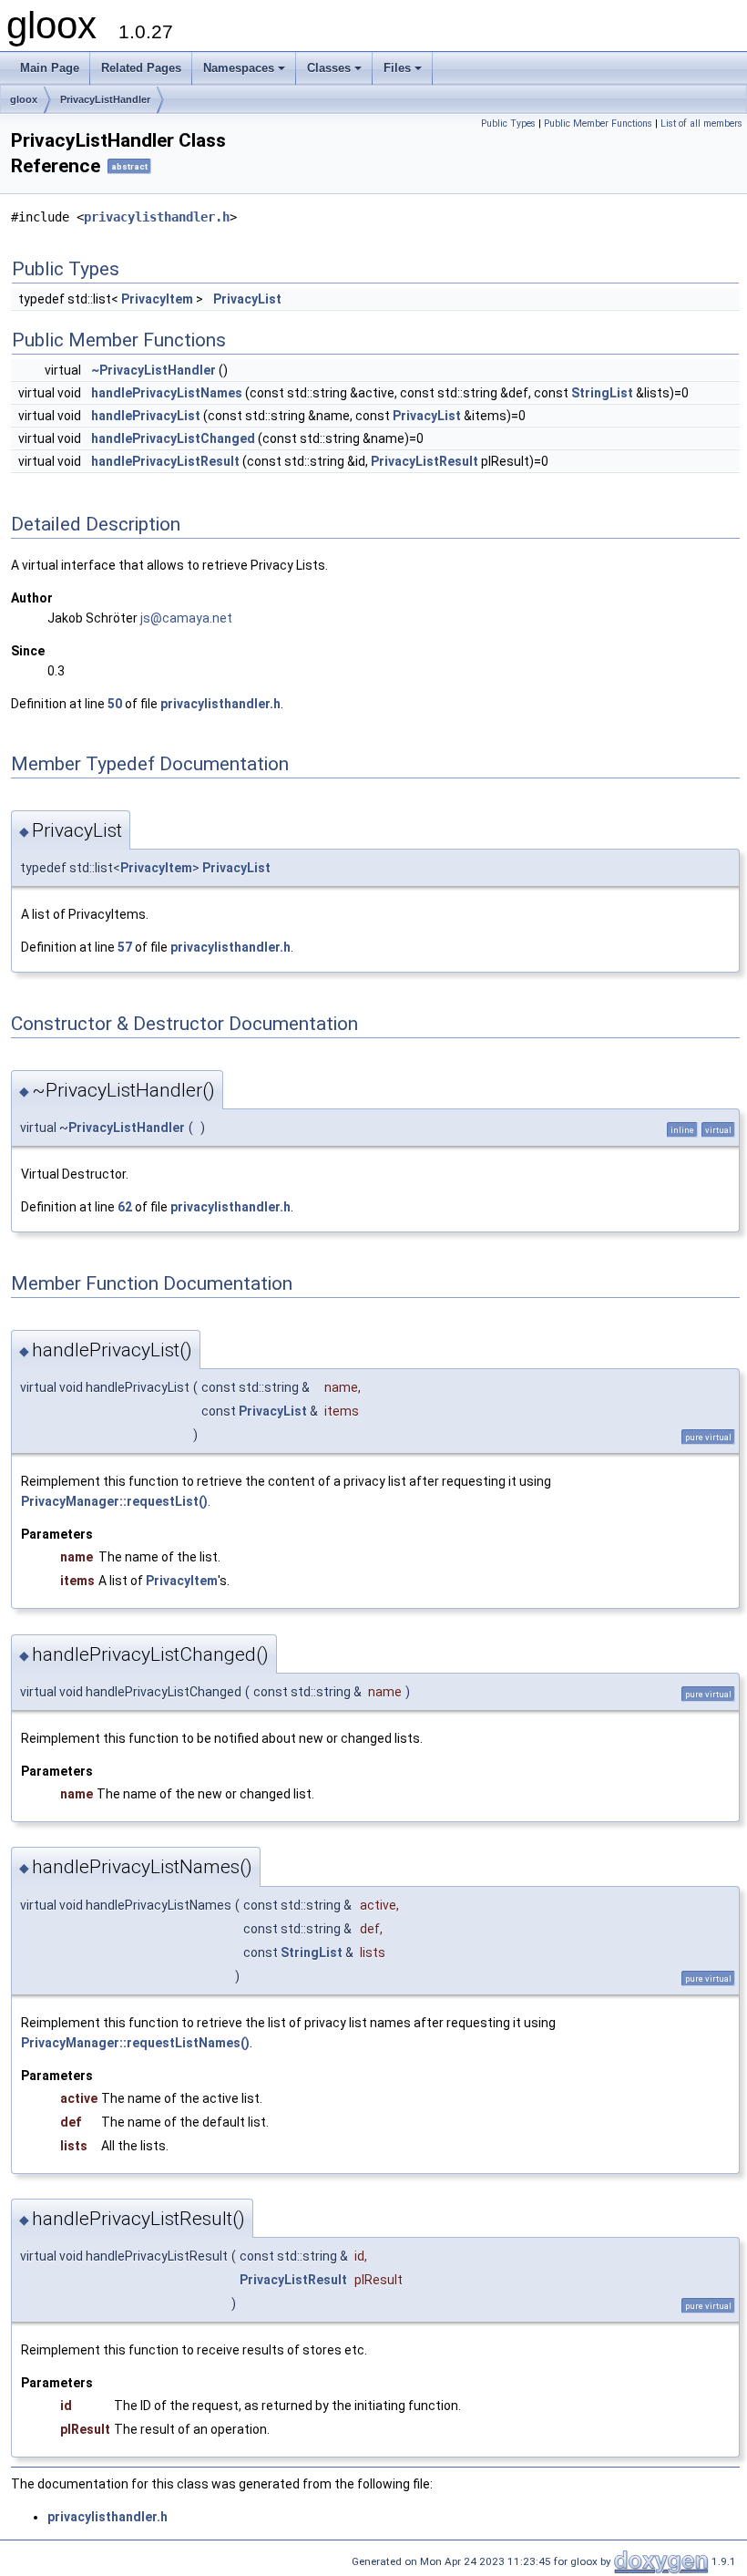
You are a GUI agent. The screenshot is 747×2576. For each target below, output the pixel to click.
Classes (329, 68)
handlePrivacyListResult (165, 461)
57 (125, 947)
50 (115, 704)
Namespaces (239, 68)
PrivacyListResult (425, 461)
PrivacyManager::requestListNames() (135, 2043)
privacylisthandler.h (157, 217)
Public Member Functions (598, 124)
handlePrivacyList (146, 416)
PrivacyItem (157, 299)
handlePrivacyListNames (167, 393)
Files (397, 68)
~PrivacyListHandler (153, 370)
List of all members (701, 124)
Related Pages (141, 68)
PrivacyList (247, 299)
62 (125, 1207)
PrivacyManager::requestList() (114, 1501)
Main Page (50, 68)
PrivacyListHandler (105, 99)
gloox (24, 99)
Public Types (508, 124)
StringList (602, 393)
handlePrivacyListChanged (173, 438)
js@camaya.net (186, 618)
